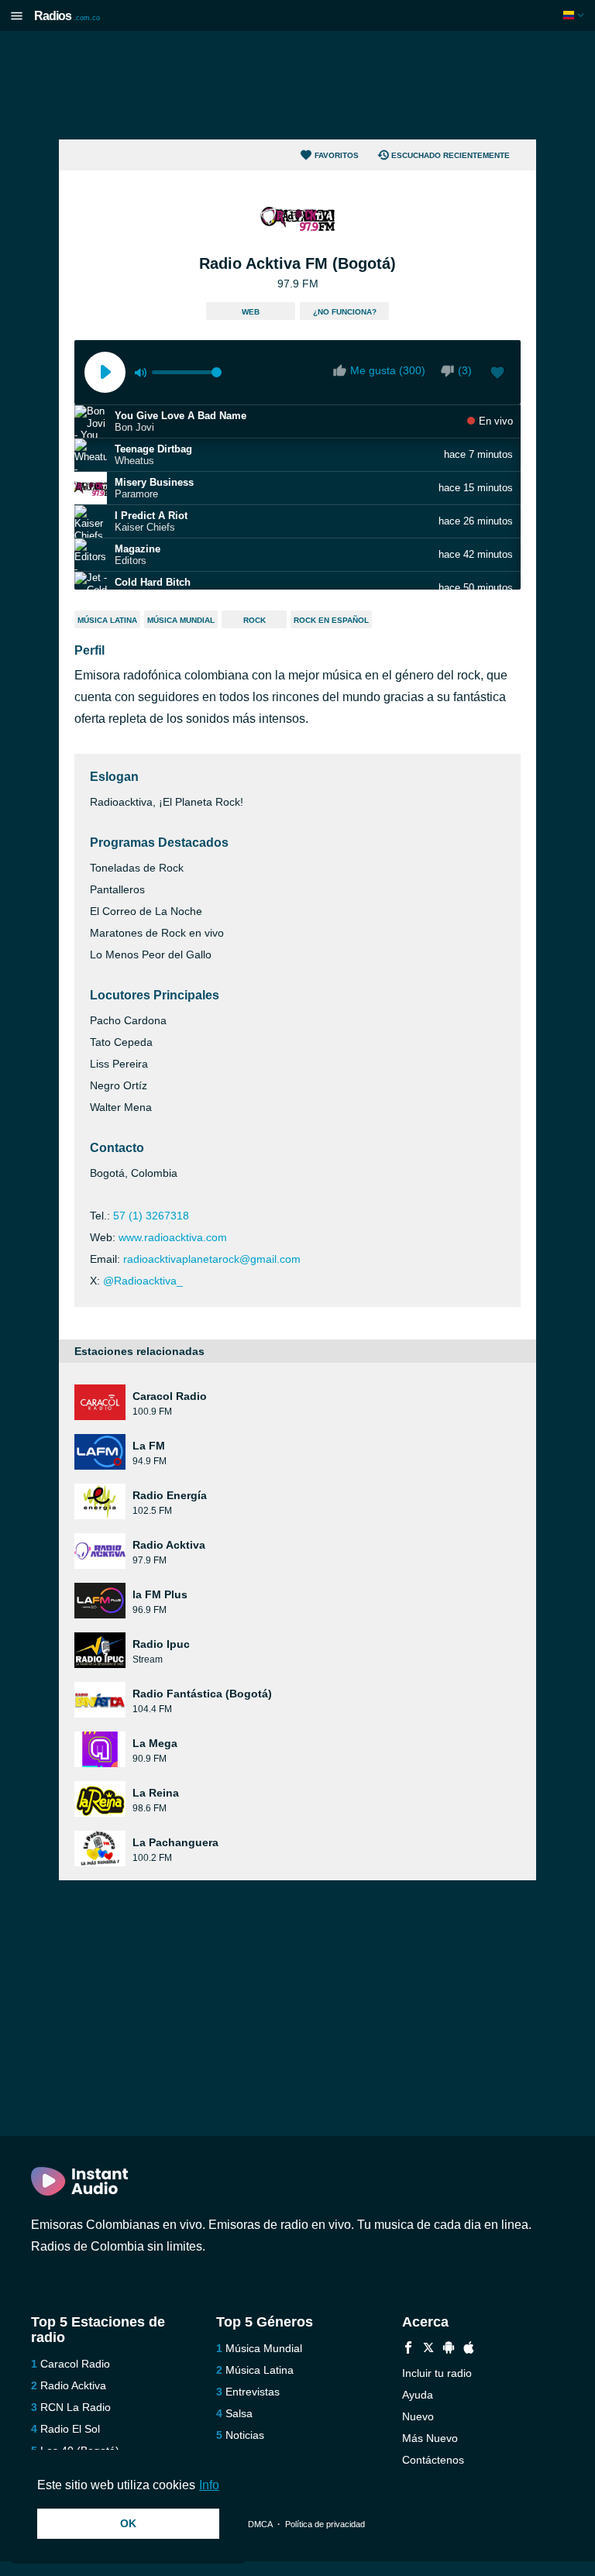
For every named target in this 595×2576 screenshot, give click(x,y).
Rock (255, 620)
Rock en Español (331, 620)
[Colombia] (575, 15)
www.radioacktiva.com (173, 1237)
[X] (428, 2349)
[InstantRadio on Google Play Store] (449, 2349)
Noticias (245, 2435)
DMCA (260, 2524)
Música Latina (107, 620)
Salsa (239, 2413)
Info (209, 2485)
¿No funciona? (345, 312)
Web (251, 312)
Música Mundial (181, 620)
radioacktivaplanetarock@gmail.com (212, 1259)
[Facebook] (408, 2349)
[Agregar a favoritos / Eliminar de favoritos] (497, 374)
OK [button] (128, 2523)
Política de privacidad (325, 2524)
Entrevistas (253, 2392)
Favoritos (337, 155)
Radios (67, 16)
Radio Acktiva (73, 2385)
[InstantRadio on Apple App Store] (469, 2349)
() (465, 370)
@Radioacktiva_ (143, 1281)
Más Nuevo (430, 2438)
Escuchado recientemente (451, 155)
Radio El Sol (70, 2429)
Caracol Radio (75, 2364)
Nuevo (418, 2416)
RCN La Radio (76, 2407)
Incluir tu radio (437, 2373)
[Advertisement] (297, 85)
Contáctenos (433, 2460)
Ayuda (418, 2395)
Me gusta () (388, 370)
